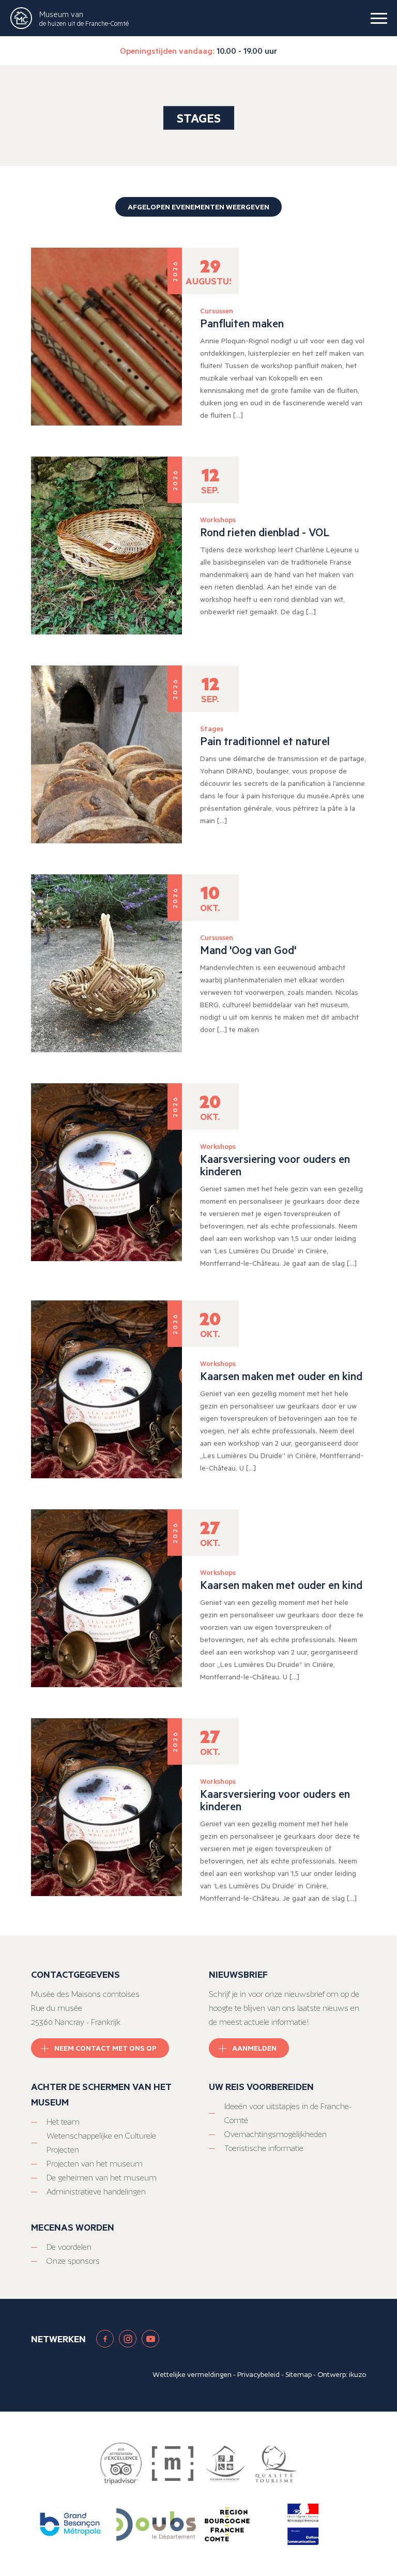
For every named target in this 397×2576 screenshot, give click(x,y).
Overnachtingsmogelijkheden (276, 2134)
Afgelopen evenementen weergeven (198, 207)
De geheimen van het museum (102, 2178)
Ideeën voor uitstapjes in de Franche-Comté (288, 2113)
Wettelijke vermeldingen (192, 2374)
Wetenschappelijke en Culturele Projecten (101, 2143)
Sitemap (299, 2374)
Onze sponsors (73, 2261)
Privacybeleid (258, 2374)
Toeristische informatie (264, 2148)
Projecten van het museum (95, 2164)
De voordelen (69, 2247)
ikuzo (357, 2374)
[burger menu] (379, 18)
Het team (63, 2122)
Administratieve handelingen (96, 2192)
